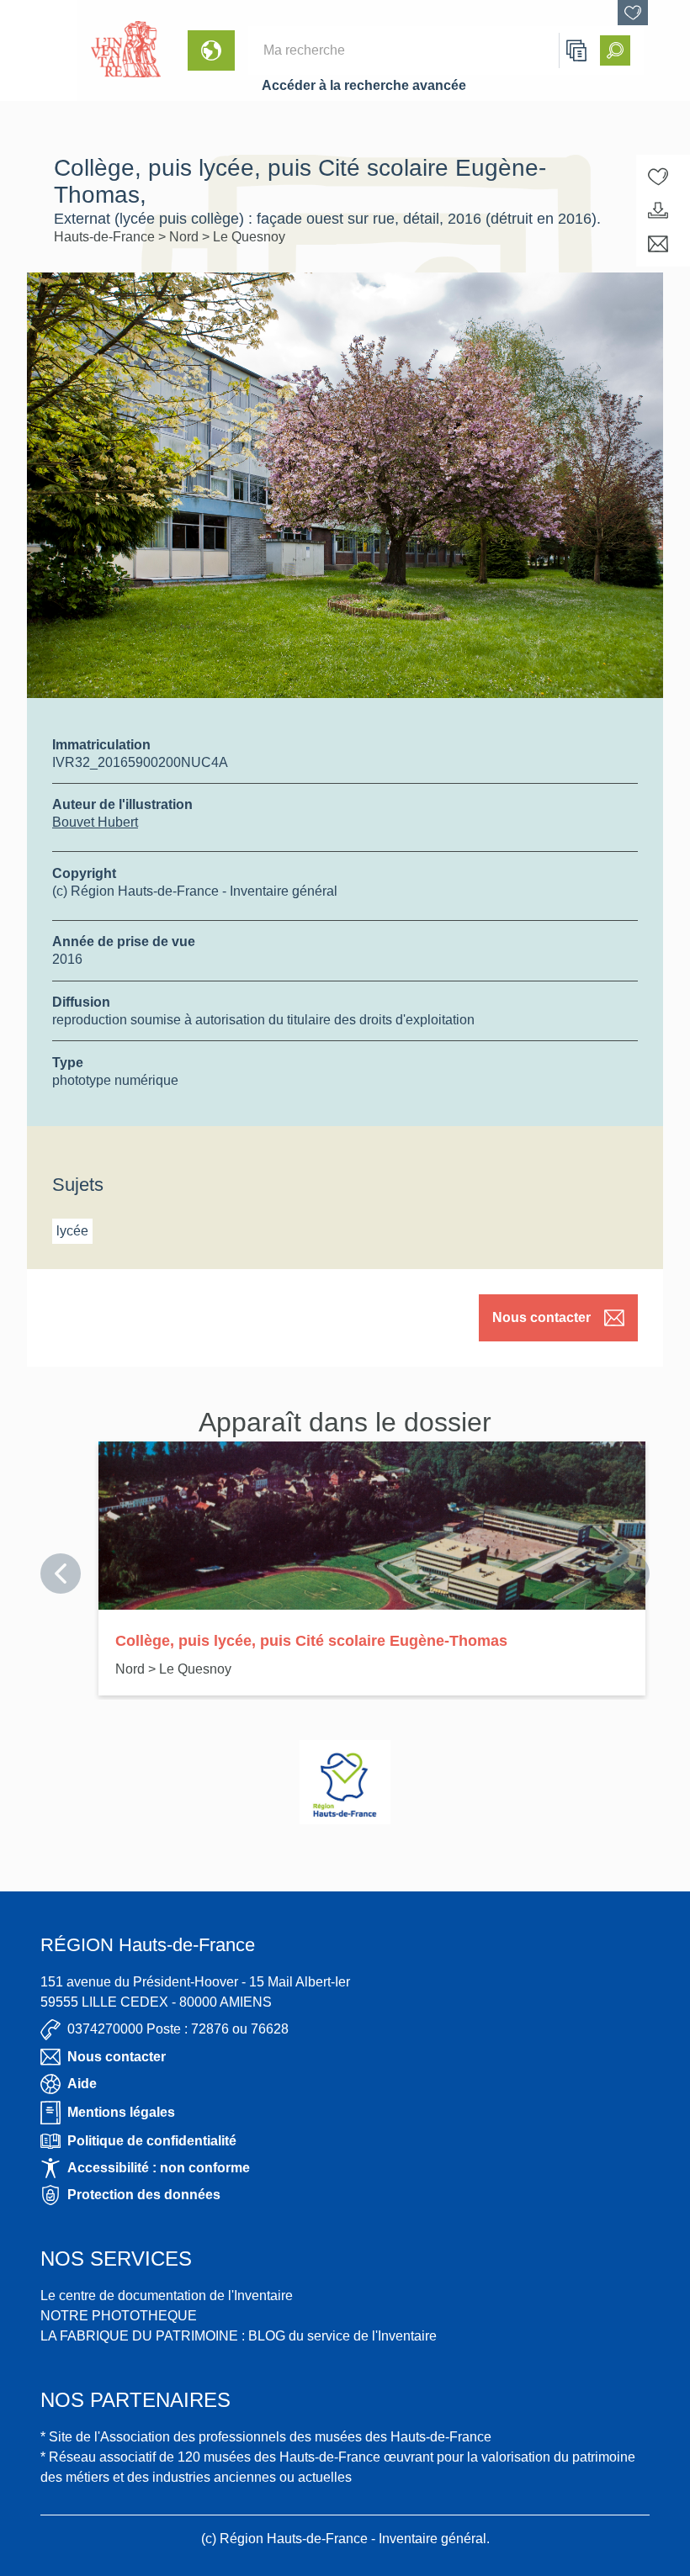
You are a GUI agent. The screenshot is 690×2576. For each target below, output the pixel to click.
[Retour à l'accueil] (39, 50)
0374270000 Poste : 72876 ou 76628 (178, 2029)
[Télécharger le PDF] (658, 210)
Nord (186, 237)
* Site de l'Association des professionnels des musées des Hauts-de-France (266, 2437)
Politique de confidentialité (152, 2141)
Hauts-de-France (106, 237)
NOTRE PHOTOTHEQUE (119, 2316)
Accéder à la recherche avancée (364, 85)
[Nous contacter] (658, 244)
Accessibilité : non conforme (159, 2168)
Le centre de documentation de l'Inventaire (167, 2296)
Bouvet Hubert (95, 822)
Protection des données (144, 2195)
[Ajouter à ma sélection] (658, 177)
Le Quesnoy (249, 237)
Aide (82, 2084)
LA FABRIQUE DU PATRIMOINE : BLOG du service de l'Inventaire (239, 2336)
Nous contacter (541, 1317)
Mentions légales (121, 2112)
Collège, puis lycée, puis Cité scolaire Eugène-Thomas (311, 1641)
